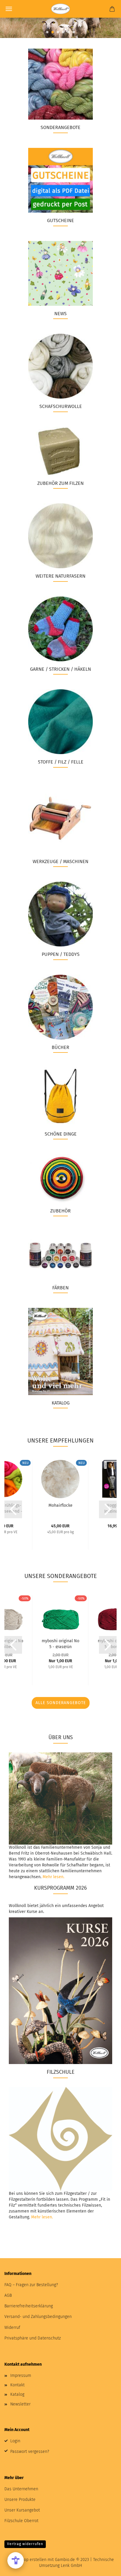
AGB (8, 2295)
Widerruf (12, 2328)
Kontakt (17, 2385)
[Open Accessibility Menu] (16, 2560)
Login (15, 2441)
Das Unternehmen (21, 2489)
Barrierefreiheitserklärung (29, 2306)
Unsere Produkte (20, 2500)
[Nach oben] (105, 2567)
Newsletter (20, 2404)
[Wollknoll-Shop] (60, 9)
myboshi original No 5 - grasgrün (60, 1643)
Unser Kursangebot (22, 2510)
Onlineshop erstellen (27, 2560)
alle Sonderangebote (61, 1703)
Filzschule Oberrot (21, 2521)
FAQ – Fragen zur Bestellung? (31, 2285)
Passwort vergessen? (30, 2452)
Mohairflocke (60, 1505)
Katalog (17, 2394)
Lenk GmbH (71, 2566)
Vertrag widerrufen (25, 2544)
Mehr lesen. (53, 1877)
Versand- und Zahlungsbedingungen (38, 2317)
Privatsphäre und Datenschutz (33, 2338)
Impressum (21, 2376)
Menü (9, 9)
